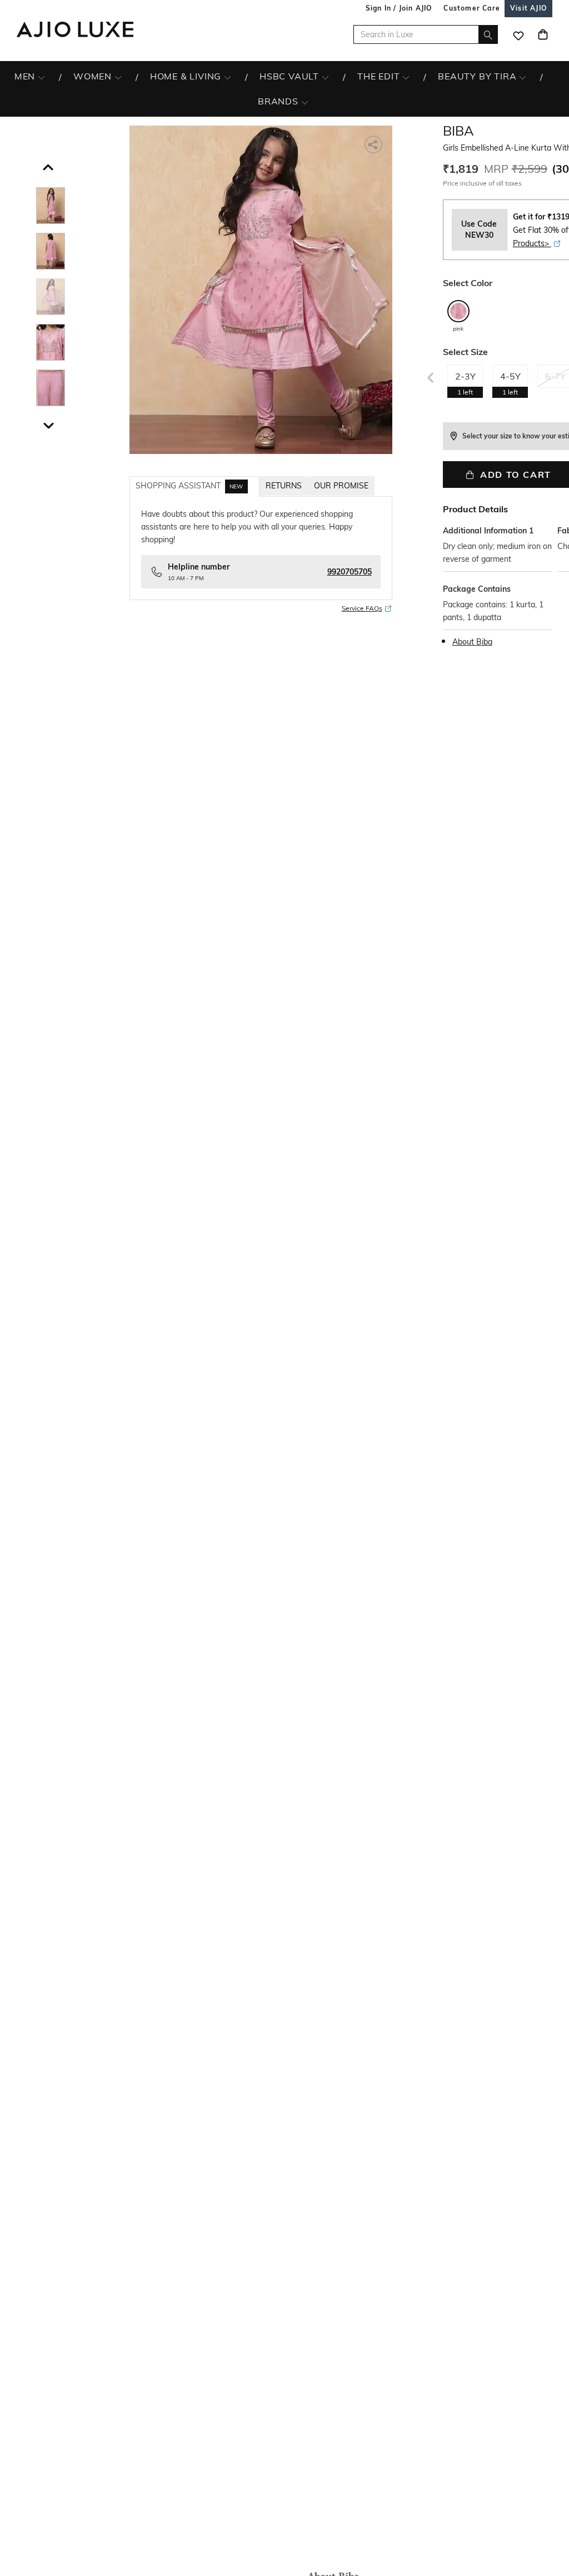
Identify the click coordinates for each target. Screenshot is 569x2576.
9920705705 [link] (350, 572)
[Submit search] (488, 34)
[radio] (458, 316)
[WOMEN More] (118, 77)
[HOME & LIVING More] (228, 77)
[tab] (194, 486)
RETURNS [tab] (284, 486)
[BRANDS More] (305, 102)
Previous (429, 375)
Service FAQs (362, 608)
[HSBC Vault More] (325, 77)
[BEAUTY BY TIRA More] (523, 77)
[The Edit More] (406, 77)
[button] (47, 164)
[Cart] (543, 34)
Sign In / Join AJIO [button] (399, 8)
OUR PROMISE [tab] (341, 486)
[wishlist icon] (518, 34)
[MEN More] (41, 77)
